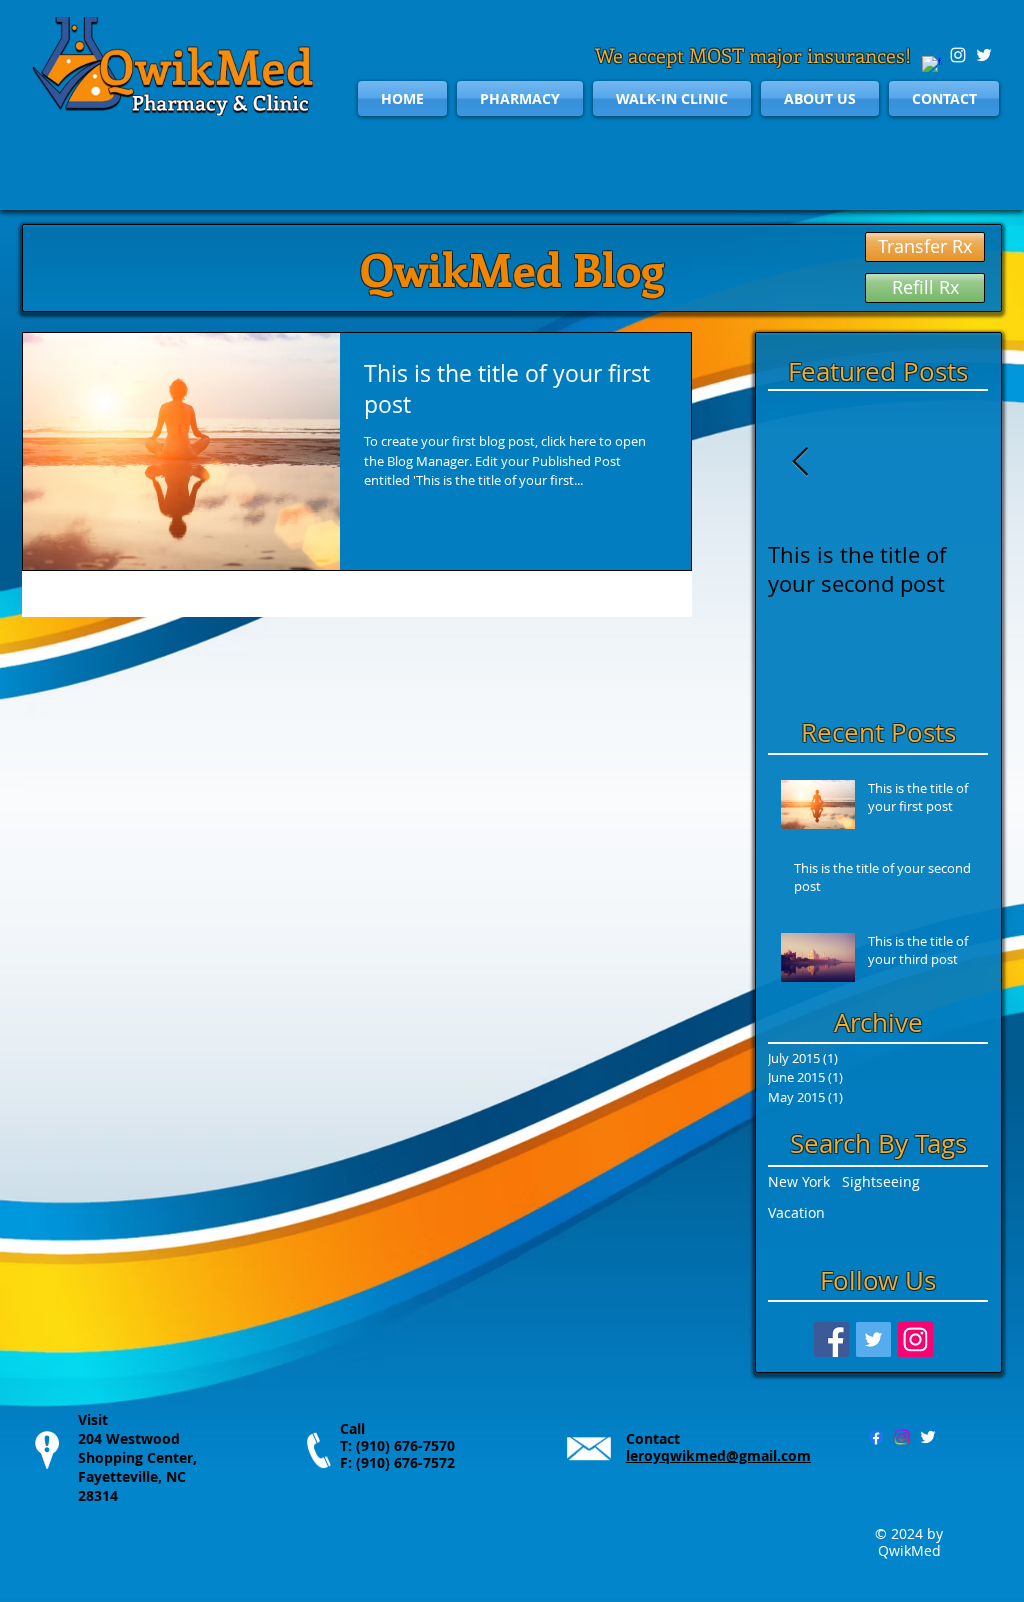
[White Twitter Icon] (984, 55)
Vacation (796, 1212)
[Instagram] (902, 1437)
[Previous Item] (800, 463)
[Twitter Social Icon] (873, 1339)
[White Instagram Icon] (958, 55)
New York (799, 1181)
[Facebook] (876, 1437)
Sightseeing (881, 1181)
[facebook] (932, 66)
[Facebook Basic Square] (831, 1339)
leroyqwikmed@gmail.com (718, 1455)
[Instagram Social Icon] (915, 1339)
